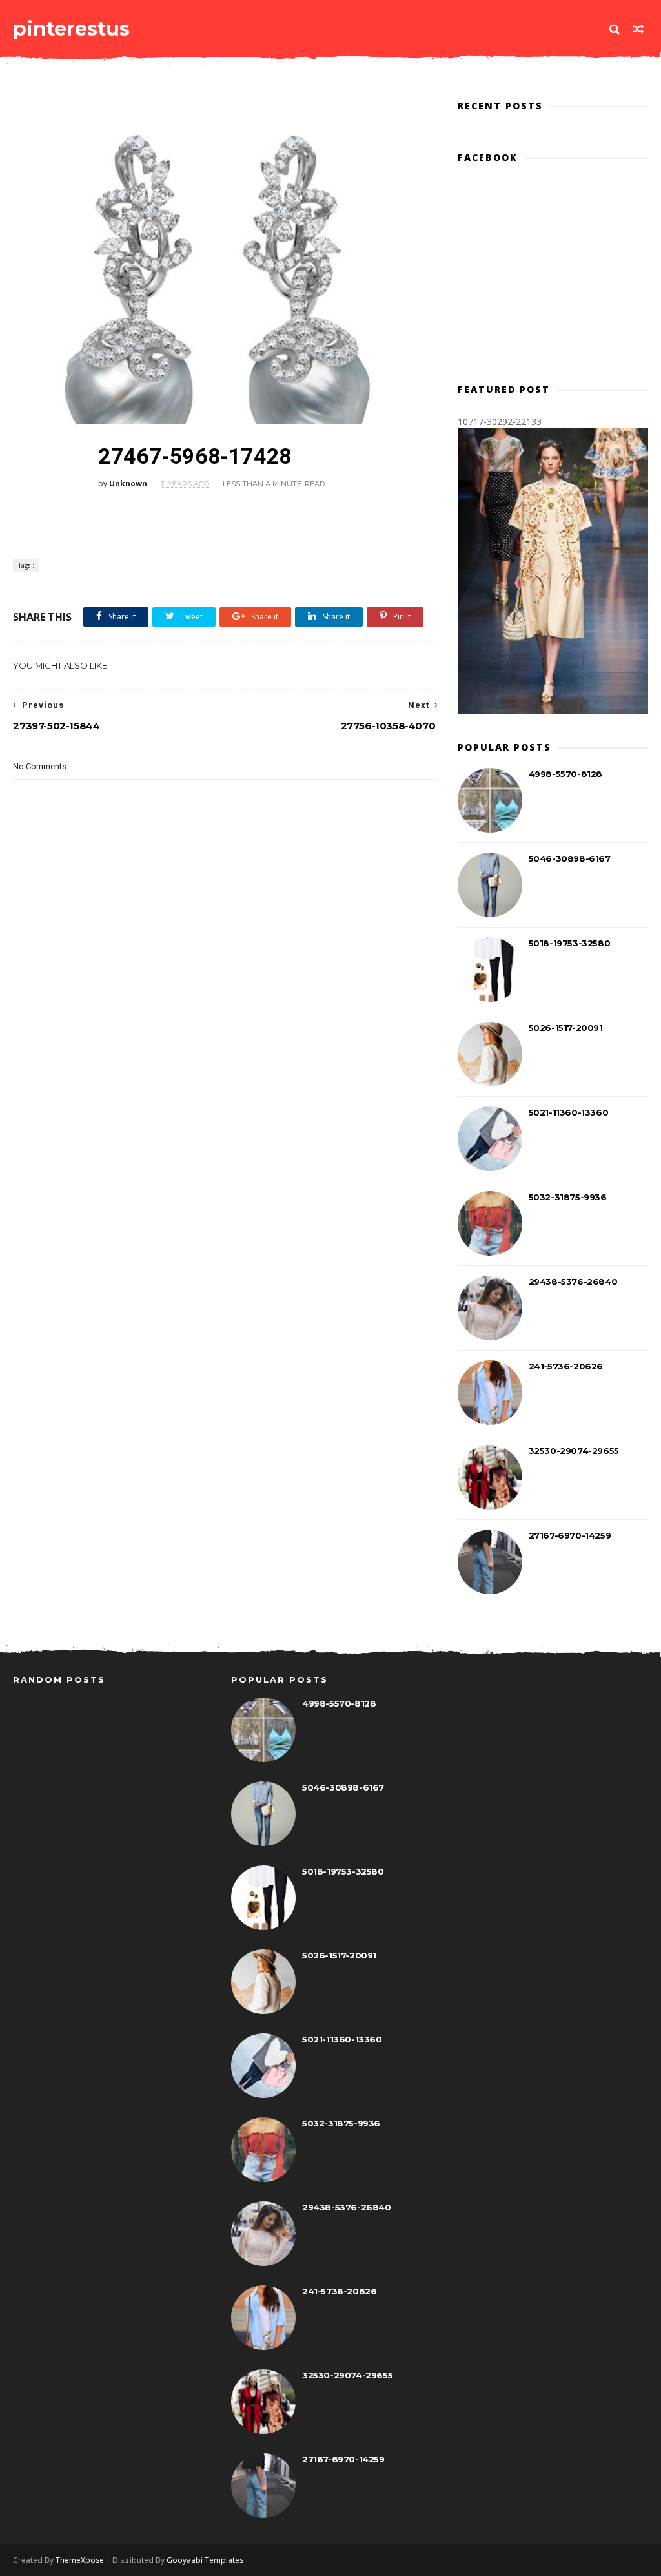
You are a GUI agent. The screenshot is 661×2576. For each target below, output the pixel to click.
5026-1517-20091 (566, 1028)
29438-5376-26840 (573, 1282)
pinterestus (71, 29)
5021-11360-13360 (569, 1112)
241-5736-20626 (566, 1366)
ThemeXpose (80, 2560)
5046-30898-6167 (570, 858)
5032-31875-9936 (568, 1197)
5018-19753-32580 (570, 943)
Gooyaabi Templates (205, 2560)
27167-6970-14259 (570, 1535)
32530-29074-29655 (574, 1451)
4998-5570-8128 (565, 774)
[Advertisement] (248, 1026)
